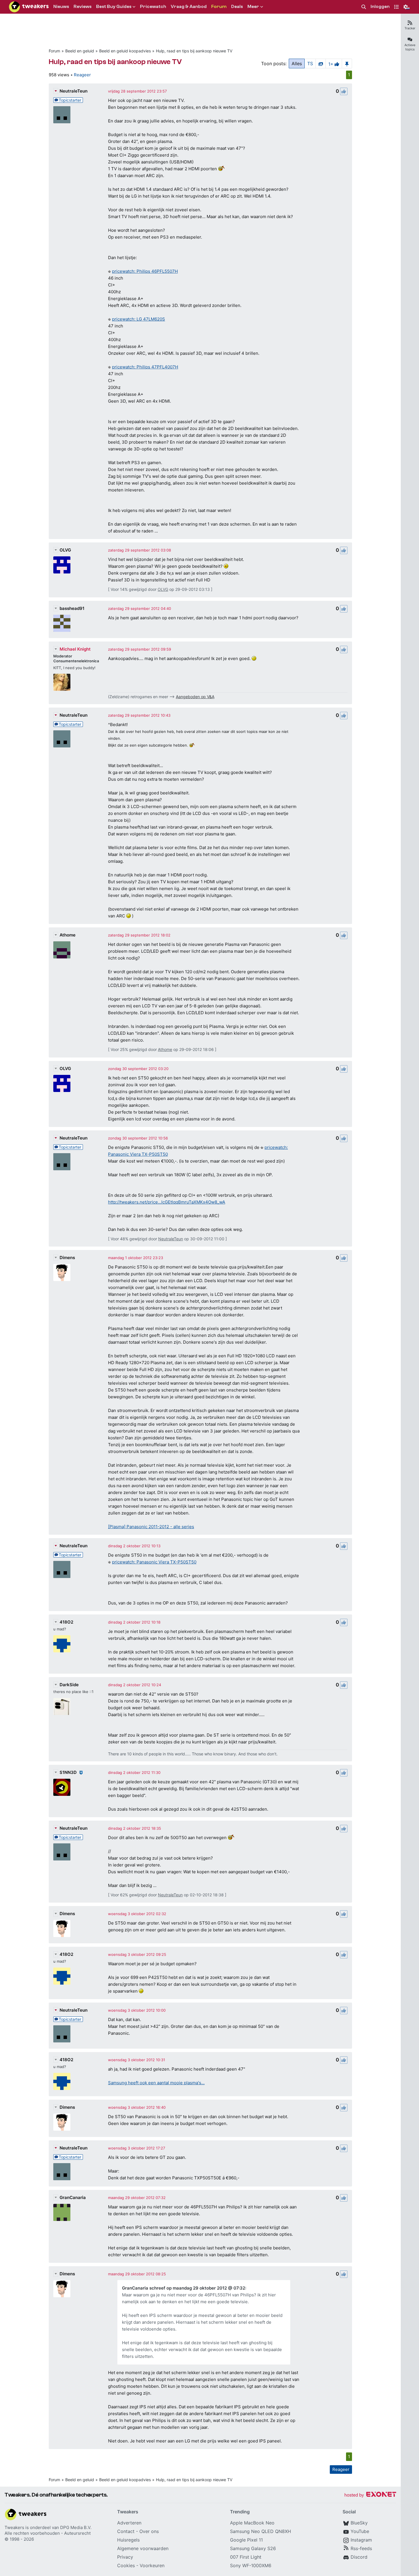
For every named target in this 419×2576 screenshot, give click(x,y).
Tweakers (14, 2527)
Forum (54, 51)
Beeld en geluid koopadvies (125, 51)
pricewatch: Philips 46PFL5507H (145, 271)
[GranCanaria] (62, 2212)
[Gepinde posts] (347, 63)
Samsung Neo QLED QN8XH (261, 2531)
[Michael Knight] (62, 682)
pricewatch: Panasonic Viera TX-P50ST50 (154, 1562)
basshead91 (72, 608)
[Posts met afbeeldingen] (321, 63)
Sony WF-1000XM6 (251, 2565)
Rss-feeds (361, 2548)
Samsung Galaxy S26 (253, 2548)
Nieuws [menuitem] (61, 7)
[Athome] (62, 950)
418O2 (66, 1622)
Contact (126, 2531)
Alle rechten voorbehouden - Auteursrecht (48, 2533)
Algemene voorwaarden (143, 2548)
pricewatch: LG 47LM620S (139, 319)
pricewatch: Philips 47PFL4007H (145, 367)
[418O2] (62, 1644)
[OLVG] (62, 565)
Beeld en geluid (80, 51)
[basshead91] (62, 623)
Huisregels (128, 2540)
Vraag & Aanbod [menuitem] (189, 7)
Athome (68, 935)
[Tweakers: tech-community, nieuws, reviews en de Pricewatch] (29, 7)
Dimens (67, 1258)
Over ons (149, 2531)
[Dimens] (62, 1272)
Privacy (125, 2557)
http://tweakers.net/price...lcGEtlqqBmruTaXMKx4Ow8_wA (167, 1202)
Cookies (126, 2565)
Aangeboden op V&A (195, 697)
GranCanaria (73, 2197)
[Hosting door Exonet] (370, 2495)
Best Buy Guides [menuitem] (114, 7)
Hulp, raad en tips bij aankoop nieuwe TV (194, 51)
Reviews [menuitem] (83, 7)
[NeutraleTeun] (62, 115)
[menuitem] (364, 7)
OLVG (65, 550)
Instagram (361, 2540)
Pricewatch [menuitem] (153, 7)
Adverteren (129, 2523)
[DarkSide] (62, 1706)
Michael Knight (75, 649)
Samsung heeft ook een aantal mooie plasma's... (156, 2083)
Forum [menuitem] (219, 7)
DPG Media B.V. (76, 2527)
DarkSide (69, 1685)
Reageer (82, 75)
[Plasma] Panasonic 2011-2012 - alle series (151, 1527)
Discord (359, 2557)
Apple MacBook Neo (252, 2523)
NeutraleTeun (74, 91)
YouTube (360, 2531)
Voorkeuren (152, 2565)
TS (310, 63)
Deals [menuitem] (237, 7)
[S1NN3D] (62, 1787)
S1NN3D (68, 1772)
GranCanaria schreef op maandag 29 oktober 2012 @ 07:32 (184, 2288)
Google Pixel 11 (246, 2540)
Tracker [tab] (410, 28)
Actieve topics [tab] (410, 47)
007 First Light (246, 2557)
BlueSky (359, 2523)
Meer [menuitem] (253, 7)
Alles (297, 63)
